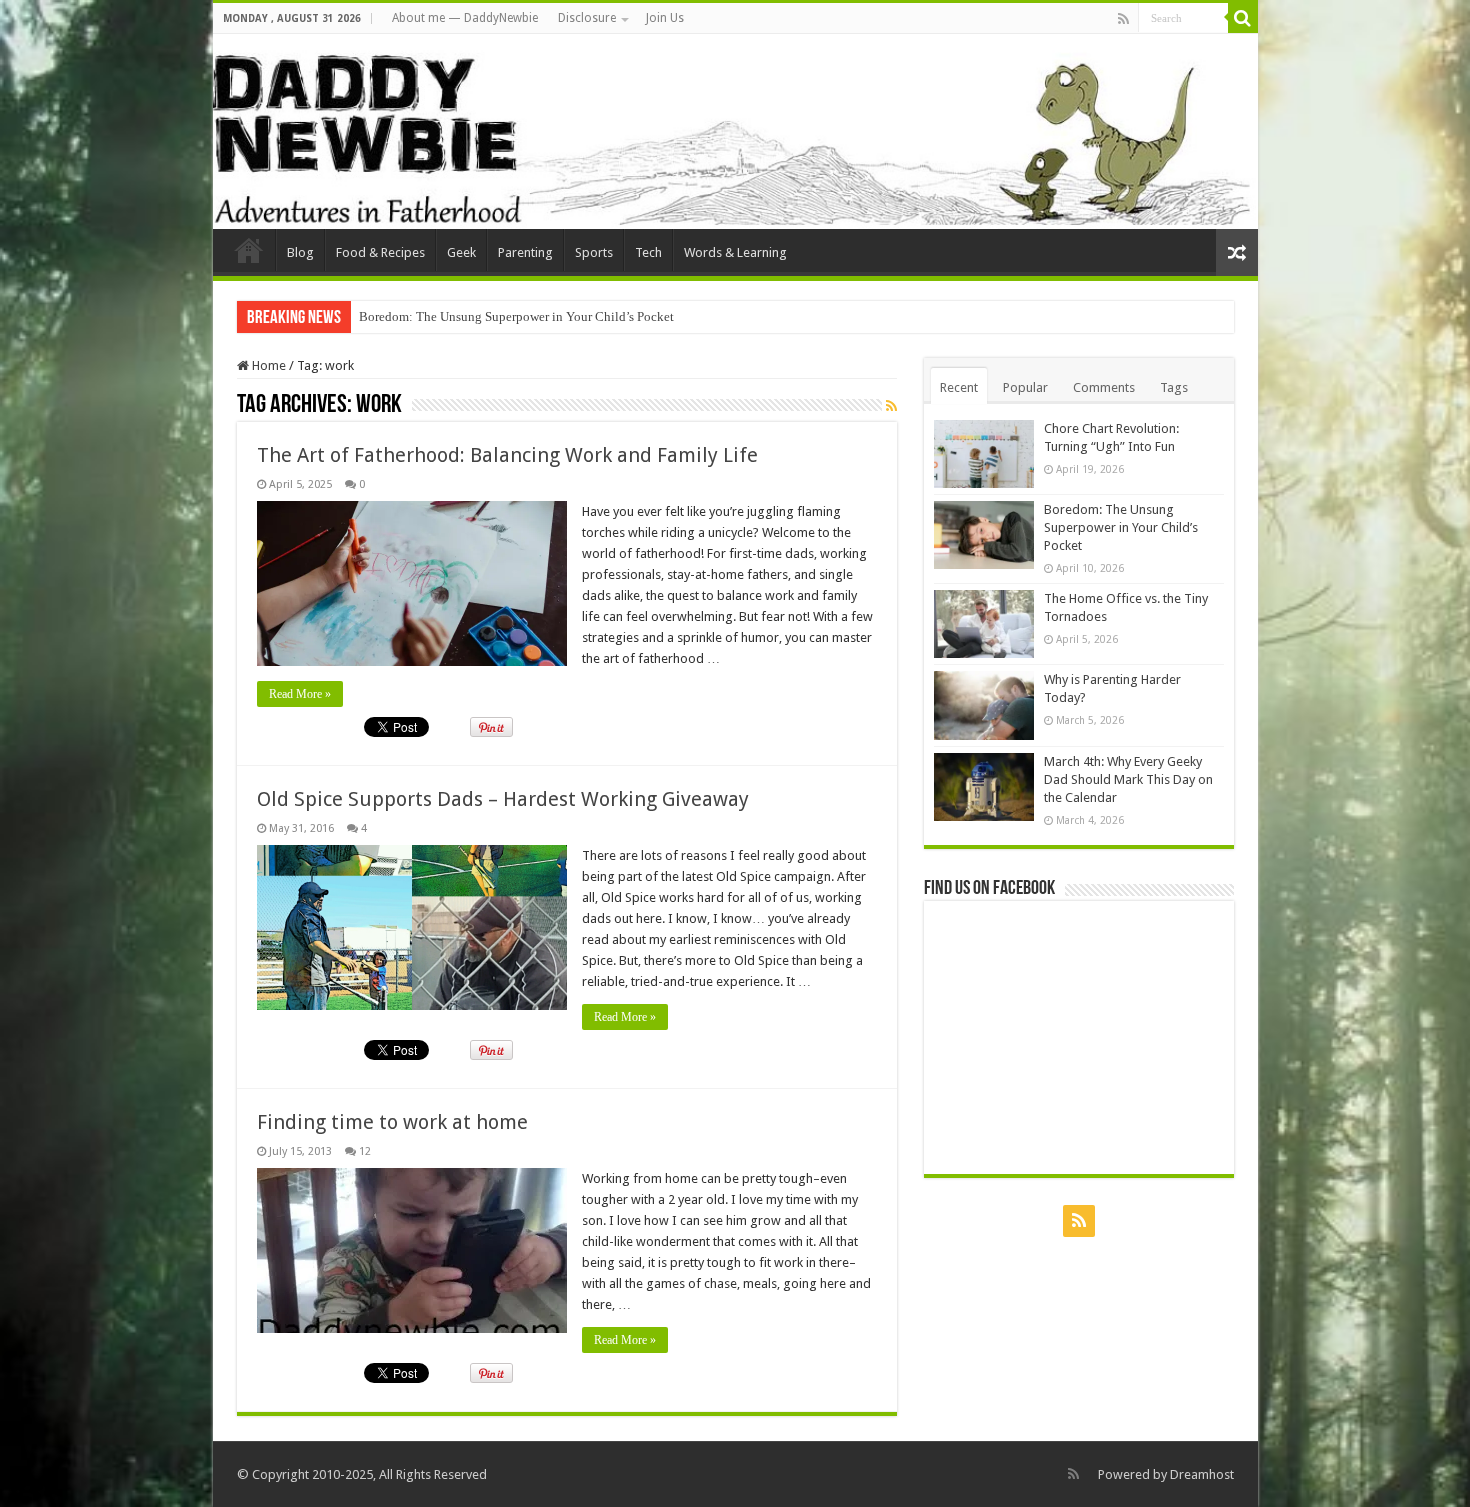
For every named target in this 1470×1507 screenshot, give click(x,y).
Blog (300, 252)
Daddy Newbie (249, 250)
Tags (1174, 387)
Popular (1025, 387)
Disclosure (587, 18)
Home (267, 365)
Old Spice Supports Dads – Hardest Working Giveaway (503, 799)
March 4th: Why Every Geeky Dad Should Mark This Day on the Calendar (1128, 779)
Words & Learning (735, 252)
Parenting (525, 252)
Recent (959, 387)
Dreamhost (1202, 1474)
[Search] (1243, 18)
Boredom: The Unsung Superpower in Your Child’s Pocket (516, 316)
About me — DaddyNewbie (465, 18)
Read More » (300, 694)
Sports (594, 252)
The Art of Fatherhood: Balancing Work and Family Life (507, 455)
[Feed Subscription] (891, 406)
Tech (648, 252)
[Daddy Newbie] (735, 131)
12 (365, 1151)
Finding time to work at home (392, 1122)
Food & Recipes (380, 252)
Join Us (665, 18)
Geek (461, 252)
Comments (1104, 387)
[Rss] (1123, 19)
